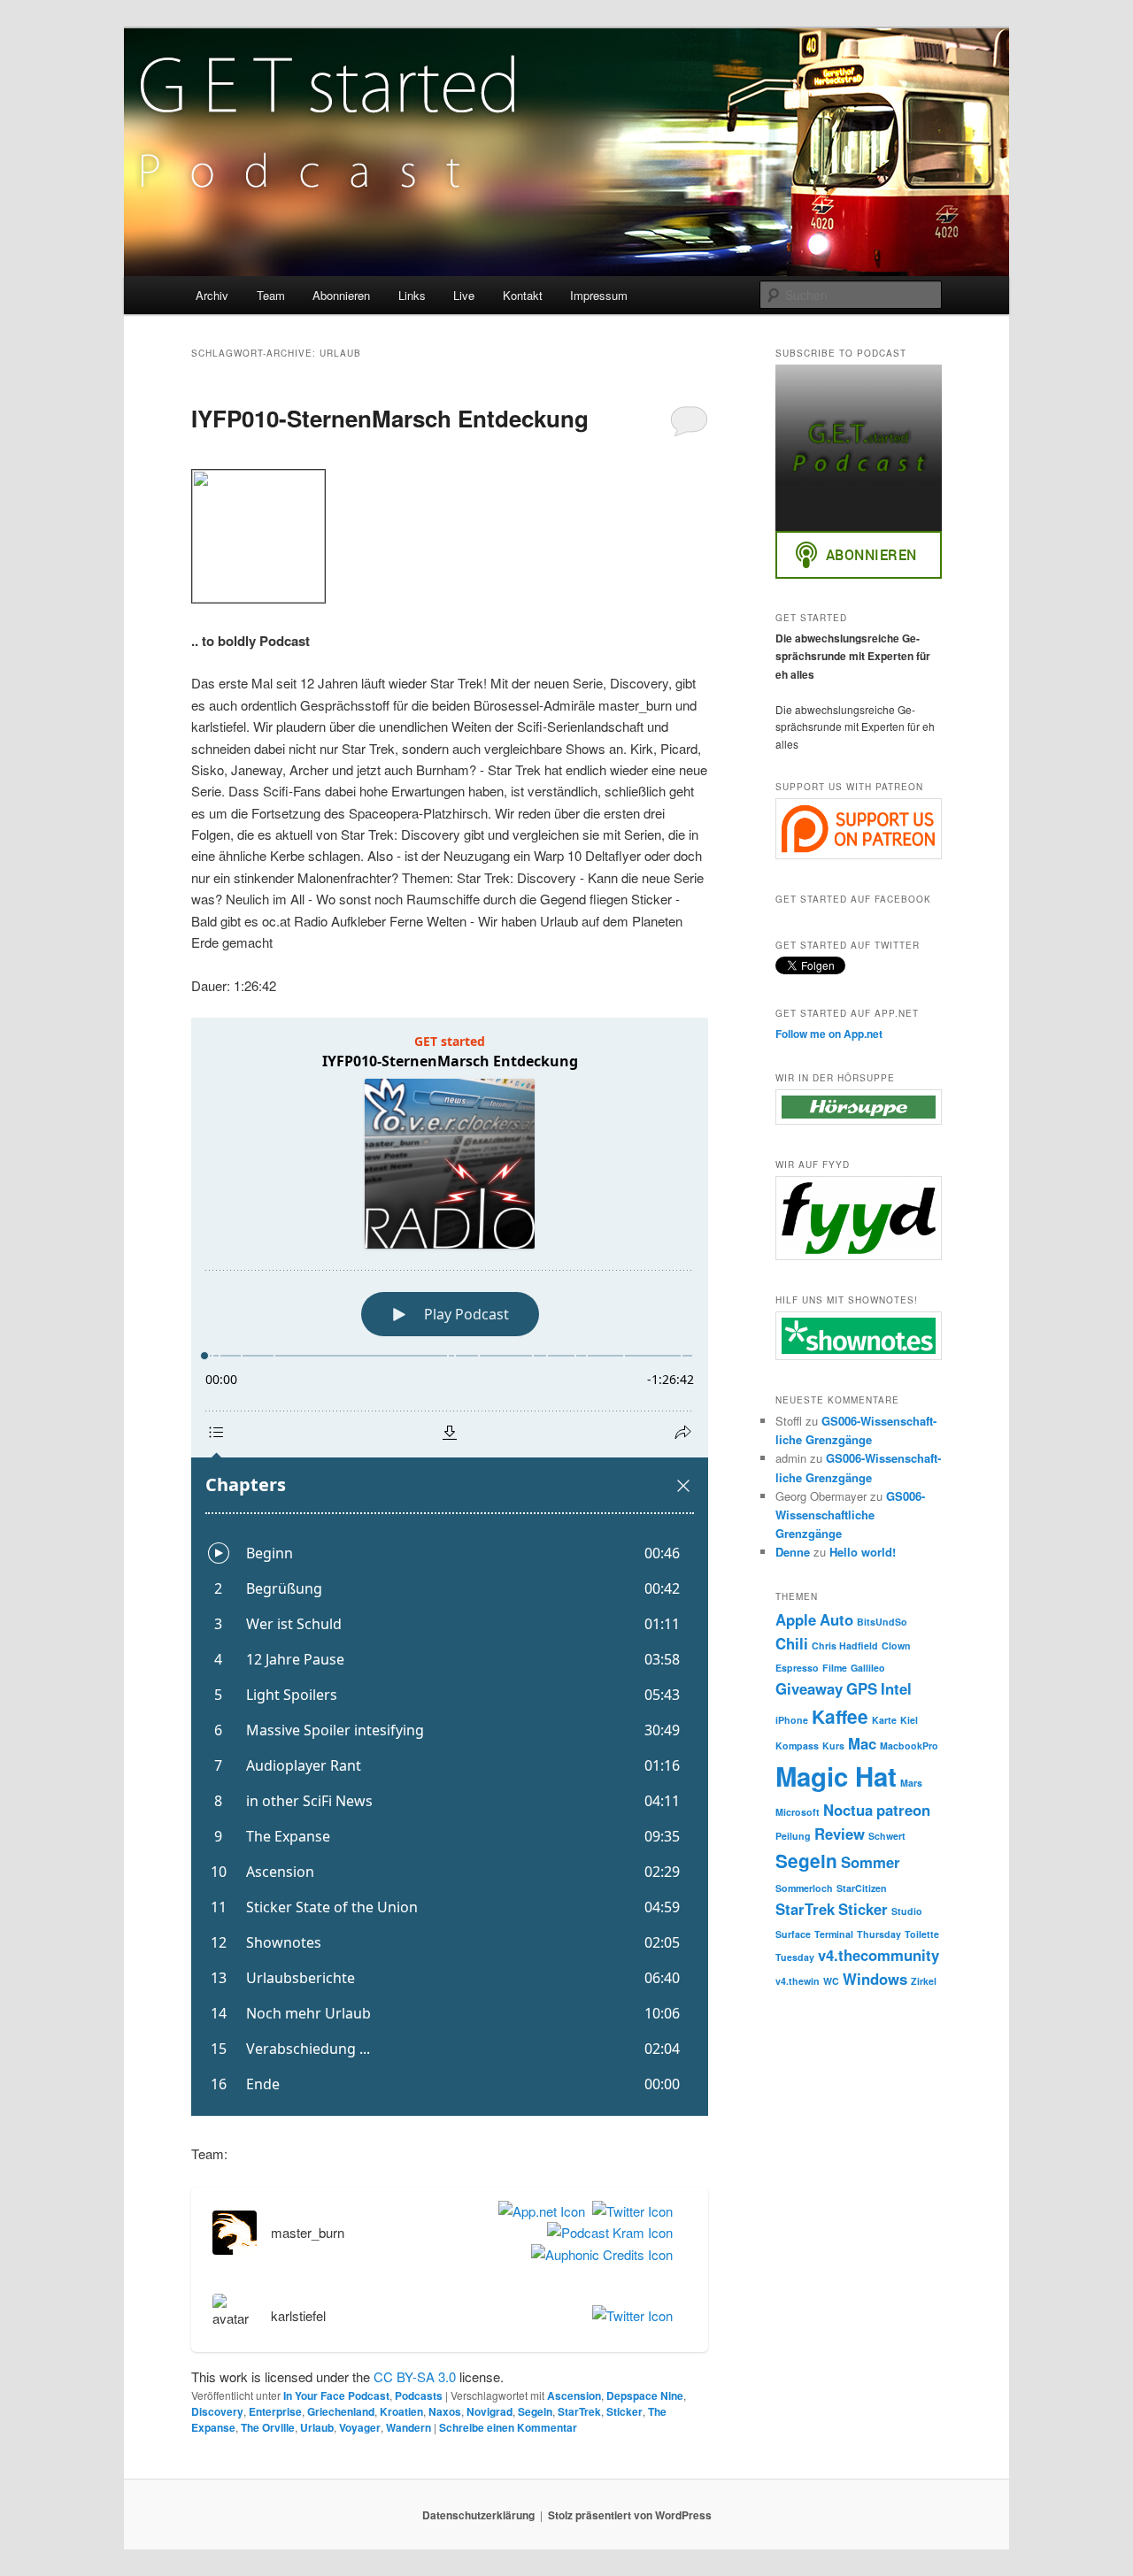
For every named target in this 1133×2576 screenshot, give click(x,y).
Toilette (922, 1934)
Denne (793, 1552)
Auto (836, 1619)
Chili (792, 1643)
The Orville (268, 2427)
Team (271, 295)
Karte (884, 1720)
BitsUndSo (882, 1622)
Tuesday (795, 1957)
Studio (907, 1911)
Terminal (834, 1934)
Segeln (535, 2411)
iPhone (792, 1720)
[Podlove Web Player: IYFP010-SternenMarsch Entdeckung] (450, 1567)
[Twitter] (629, 2211)
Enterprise (275, 2411)
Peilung (793, 1836)
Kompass (797, 1746)
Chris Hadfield (845, 1646)
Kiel (909, 1720)
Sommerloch (804, 1888)
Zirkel (924, 1981)
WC (831, 1981)
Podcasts (419, 2395)
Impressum (599, 295)
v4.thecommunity (879, 1955)
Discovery (217, 2411)
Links (412, 295)
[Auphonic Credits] (598, 2255)
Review (840, 1834)
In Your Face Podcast (336, 2395)
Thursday (879, 1934)
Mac (862, 1743)
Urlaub (317, 2427)
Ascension (574, 2395)
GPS (862, 1688)
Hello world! (863, 1552)
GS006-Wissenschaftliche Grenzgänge (850, 1515)
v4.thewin (798, 1981)
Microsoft (798, 1812)
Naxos (445, 2411)
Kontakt (523, 295)
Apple (796, 1619)
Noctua (848, 1810)
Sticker (624, 2411)
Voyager (360, 2427)
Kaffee (840, 1716)
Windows (875, 1979)
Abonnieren (341, 295)
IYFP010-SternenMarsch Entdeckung (390, 418)
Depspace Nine (645, 2395)
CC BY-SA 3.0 (415, 2376)
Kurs (833, 1746)
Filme (835, 1668)
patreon (903, 1810)
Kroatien (401, 2411)
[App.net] (538, 2211)
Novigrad (489, 2411)
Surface (793, 1934)
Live (464, 295)
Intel (896, 1688)
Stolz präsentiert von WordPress (630, 2515)
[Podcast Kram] (606, 2233)
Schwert (887, 1836)
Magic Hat (836, 1776)
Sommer (871, 1862)
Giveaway (809, 1688)
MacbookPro (909, 1746)
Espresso (797, 1668)
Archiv (212, 295)
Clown (896, 1646)
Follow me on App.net (829, 1034)
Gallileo (868, 1668)
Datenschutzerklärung (478, 2515)
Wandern (408, 2427)
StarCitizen (862, 1888)
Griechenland (341, 2411)
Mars (911, 1783)
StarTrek (579, 2411)
